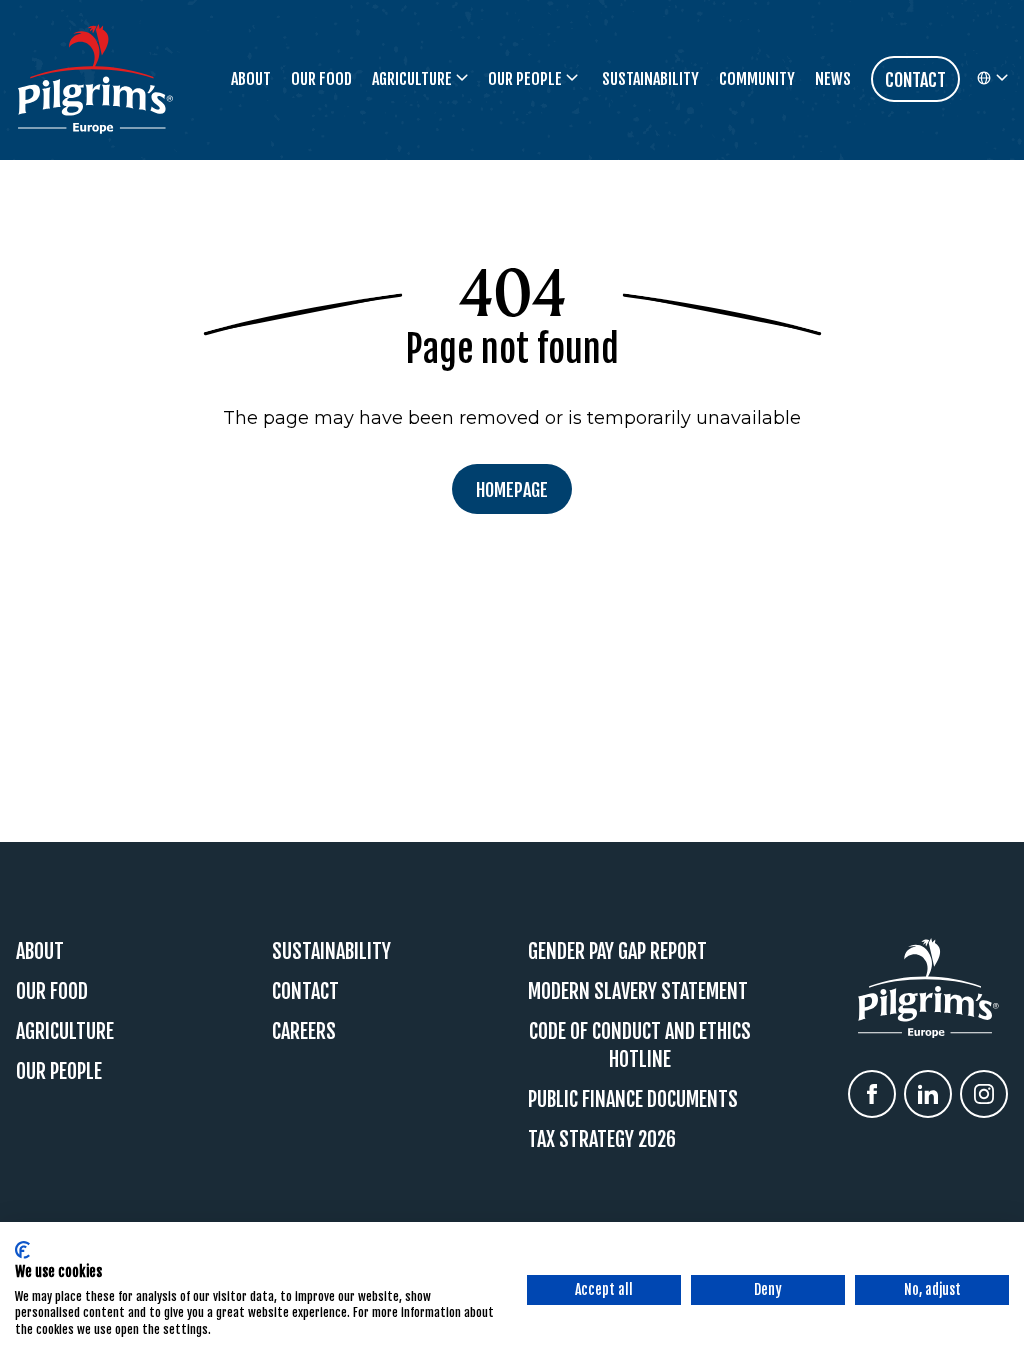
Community (757, 79)
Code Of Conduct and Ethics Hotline (640, 1045)
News (833, 79)
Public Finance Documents (633, 1099)
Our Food (321, 79)
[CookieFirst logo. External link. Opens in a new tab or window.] (22, 1250)
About (251, 79)
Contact (305, 991)
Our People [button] (525, 79)
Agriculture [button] (412, 79)
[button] (992, 79)
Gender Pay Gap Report (617, 951)
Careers (304, 1031)
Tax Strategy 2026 (602, 1139)
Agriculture (65, 1031)
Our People (59, 1071)
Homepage (512, 490)
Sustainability (650, 79)
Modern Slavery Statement (638, 991)
